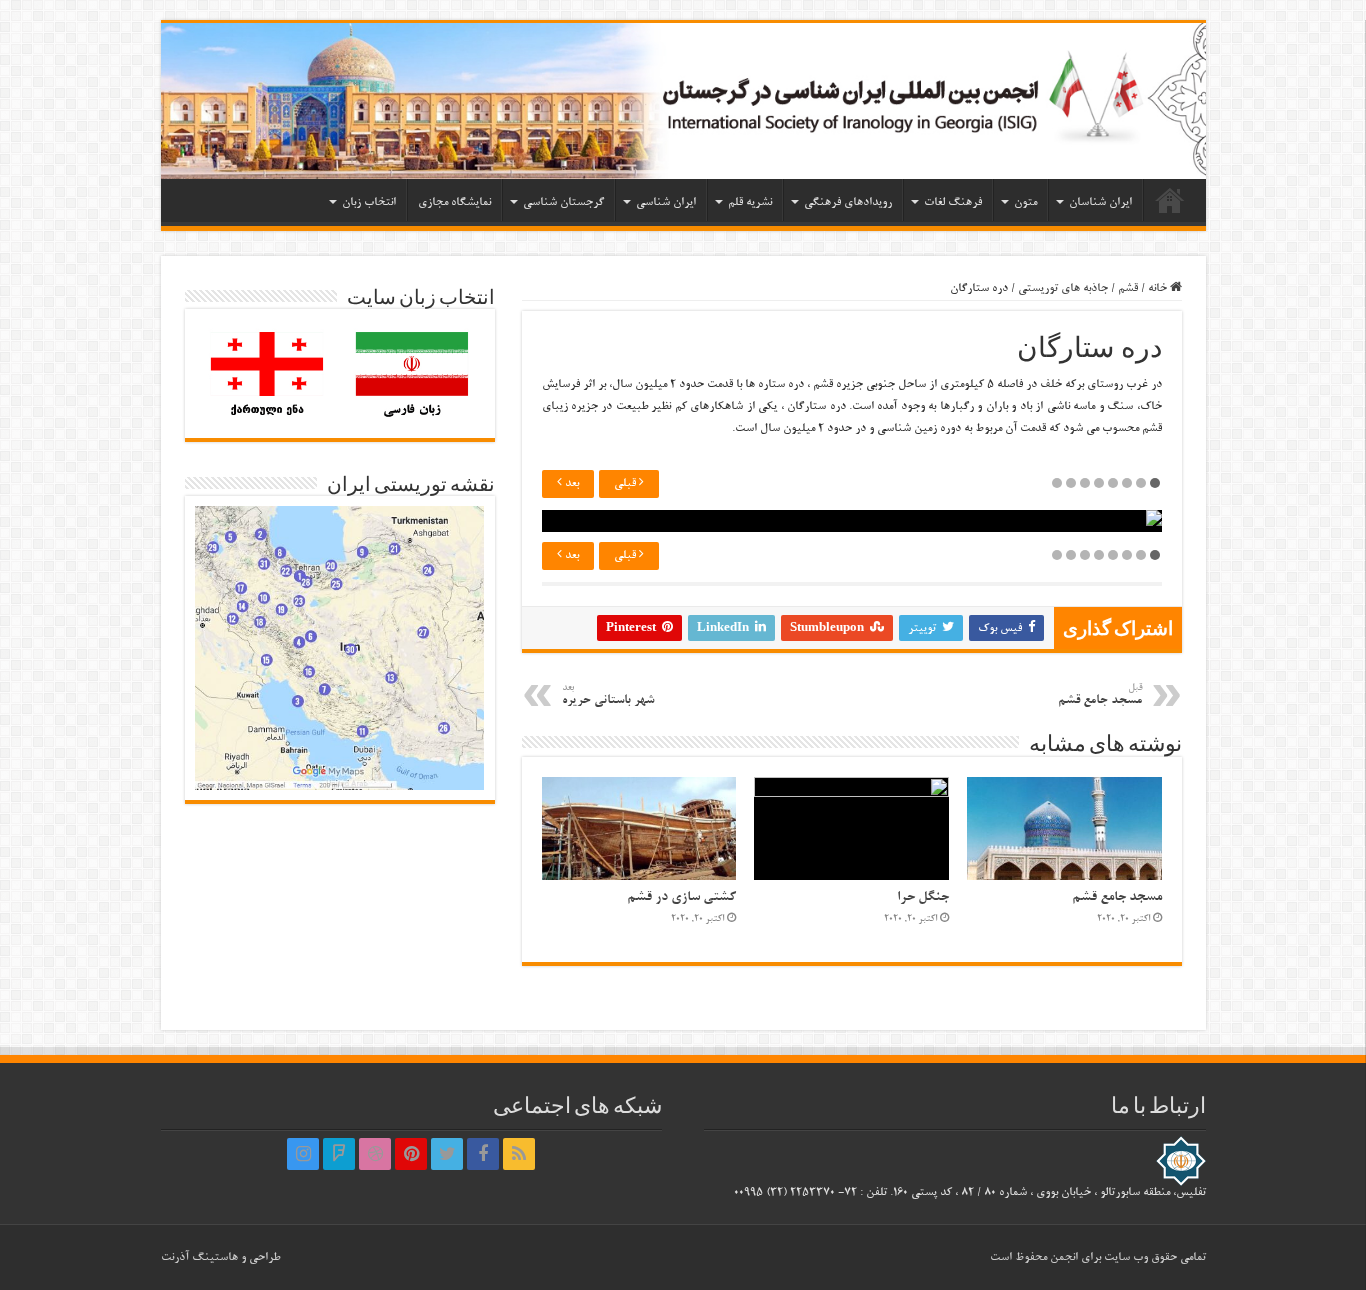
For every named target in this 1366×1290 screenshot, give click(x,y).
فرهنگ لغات (953, 202)
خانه (1170, 200)
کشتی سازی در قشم (681, 897)
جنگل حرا (923, 897)
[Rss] (519, 1154)
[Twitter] (447, 1154)
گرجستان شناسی (563, 202)
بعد (570, 483)
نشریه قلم (750, 202)
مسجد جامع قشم (1117, 897)
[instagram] (303, 1154)
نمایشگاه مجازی (454, 202)
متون (1025, 202)
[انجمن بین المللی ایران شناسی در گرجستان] (683, 101)
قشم (1128, 288)
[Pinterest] (411, 1154)
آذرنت (175, 1257)
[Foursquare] (339, 1154)
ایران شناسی (666, 202)
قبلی (626, 483)
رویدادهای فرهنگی (848, 202)
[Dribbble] (375, 1154)
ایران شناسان (1100, 202)
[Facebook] (483, 1154)
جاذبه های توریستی (1063, 288)
